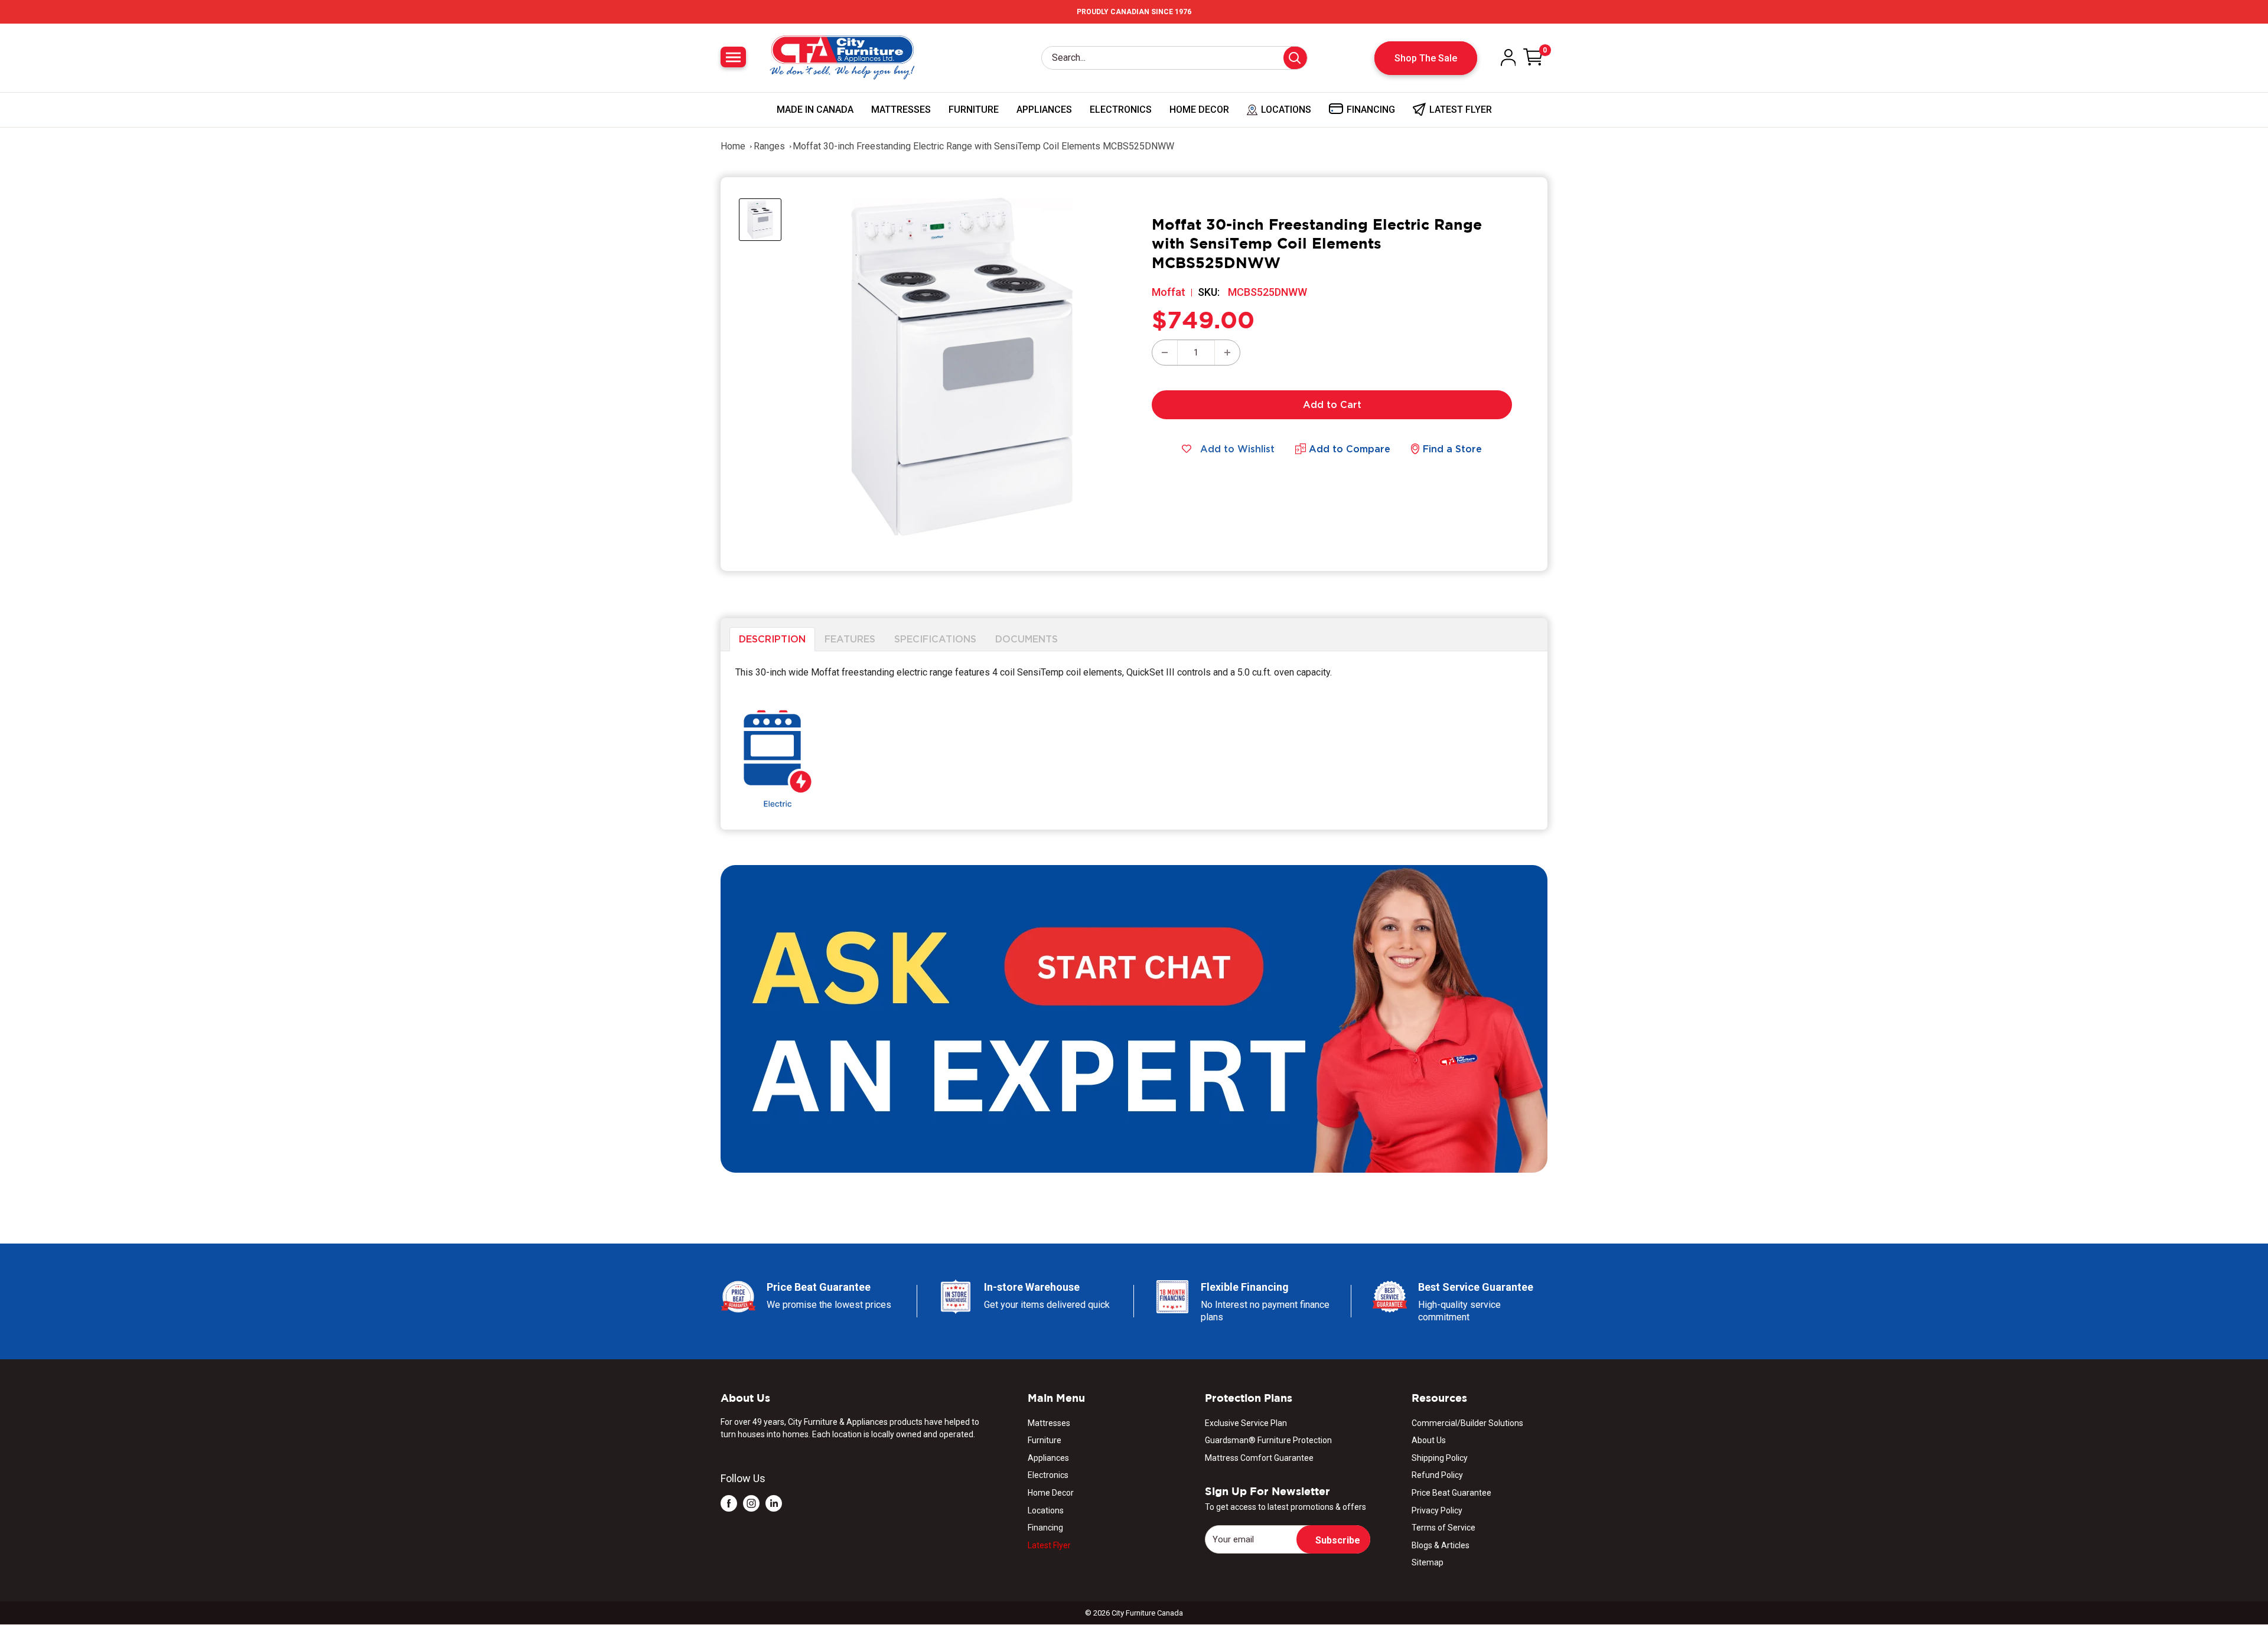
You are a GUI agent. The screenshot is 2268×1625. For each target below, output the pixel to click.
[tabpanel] (1134, 740)
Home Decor (1199, 110)
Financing (1045, 1528)
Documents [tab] (1027, 639)
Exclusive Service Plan (1246, 1423)
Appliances (1044, 110)
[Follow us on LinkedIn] (774, 1503)
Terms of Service (1443, 1528)
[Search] (1295, 58)
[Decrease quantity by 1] (1165, 353)
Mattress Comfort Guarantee (1259, 1458)
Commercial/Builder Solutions (1467, 1423)
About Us (1429, 1440)
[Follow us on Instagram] (751, 1503)
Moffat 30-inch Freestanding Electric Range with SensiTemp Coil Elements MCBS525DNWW (983, 146)
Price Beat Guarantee (1451, 1493)
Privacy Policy (1437, 1510)
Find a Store (1452, 449)
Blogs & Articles (1441, 1545)
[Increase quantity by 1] (1227, 353)
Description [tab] (772, 639)
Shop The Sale (1426, 58)
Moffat (1169, 292)
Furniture (974, 110)
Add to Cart (1332, 404)
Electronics (1121, 110)
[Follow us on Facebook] (729, 1503)
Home (733, 146)
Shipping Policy (1440, 1458)
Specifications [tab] (935, 639)
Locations (1046, 1510)
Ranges (769, 146)
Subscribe (1338, 1540)
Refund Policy (1437, 1475)
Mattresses (901, 110)
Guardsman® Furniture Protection (1268, 1440)
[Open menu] (733, 57)
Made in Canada (815, 110)
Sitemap (1428, 1562)
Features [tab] (850, 639)
